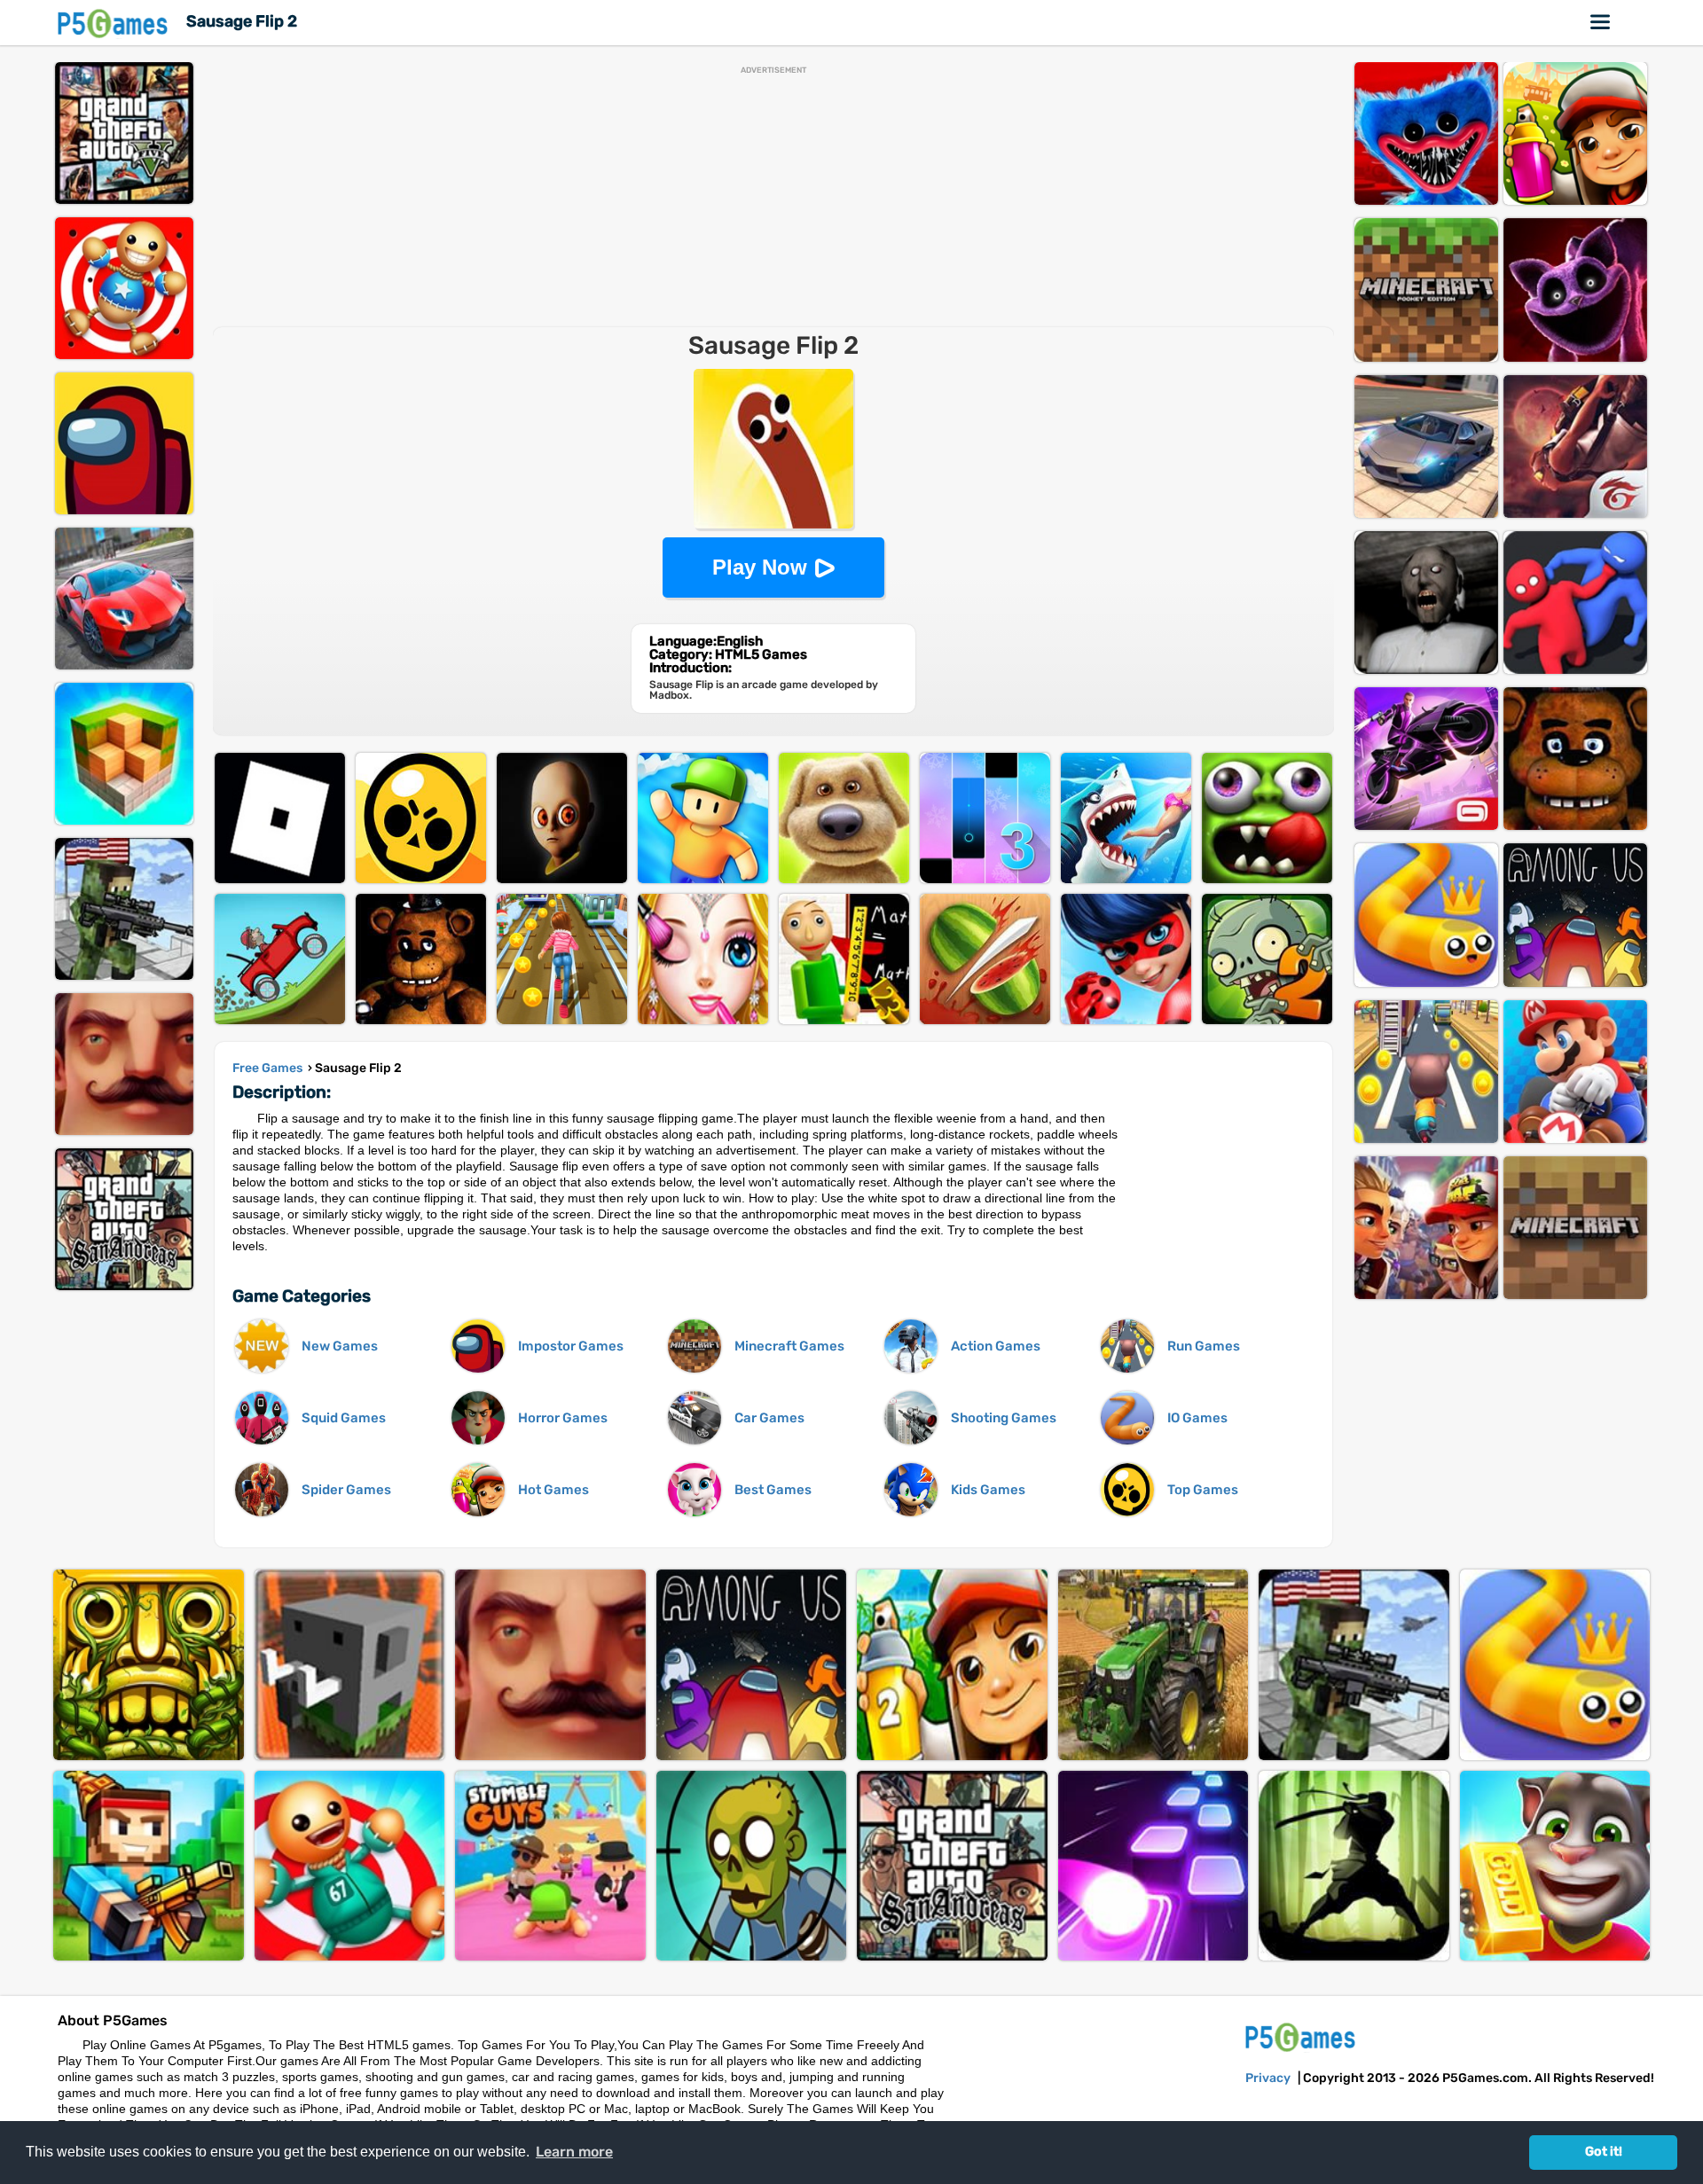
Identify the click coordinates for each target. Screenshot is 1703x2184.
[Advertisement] (773, 199)
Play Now (760, 567)
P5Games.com (1303, 2036)
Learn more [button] (574, 2152)
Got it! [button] (1604, 2152)
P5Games (115, 23)
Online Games (1601, 22)
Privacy (1268, 2078)
